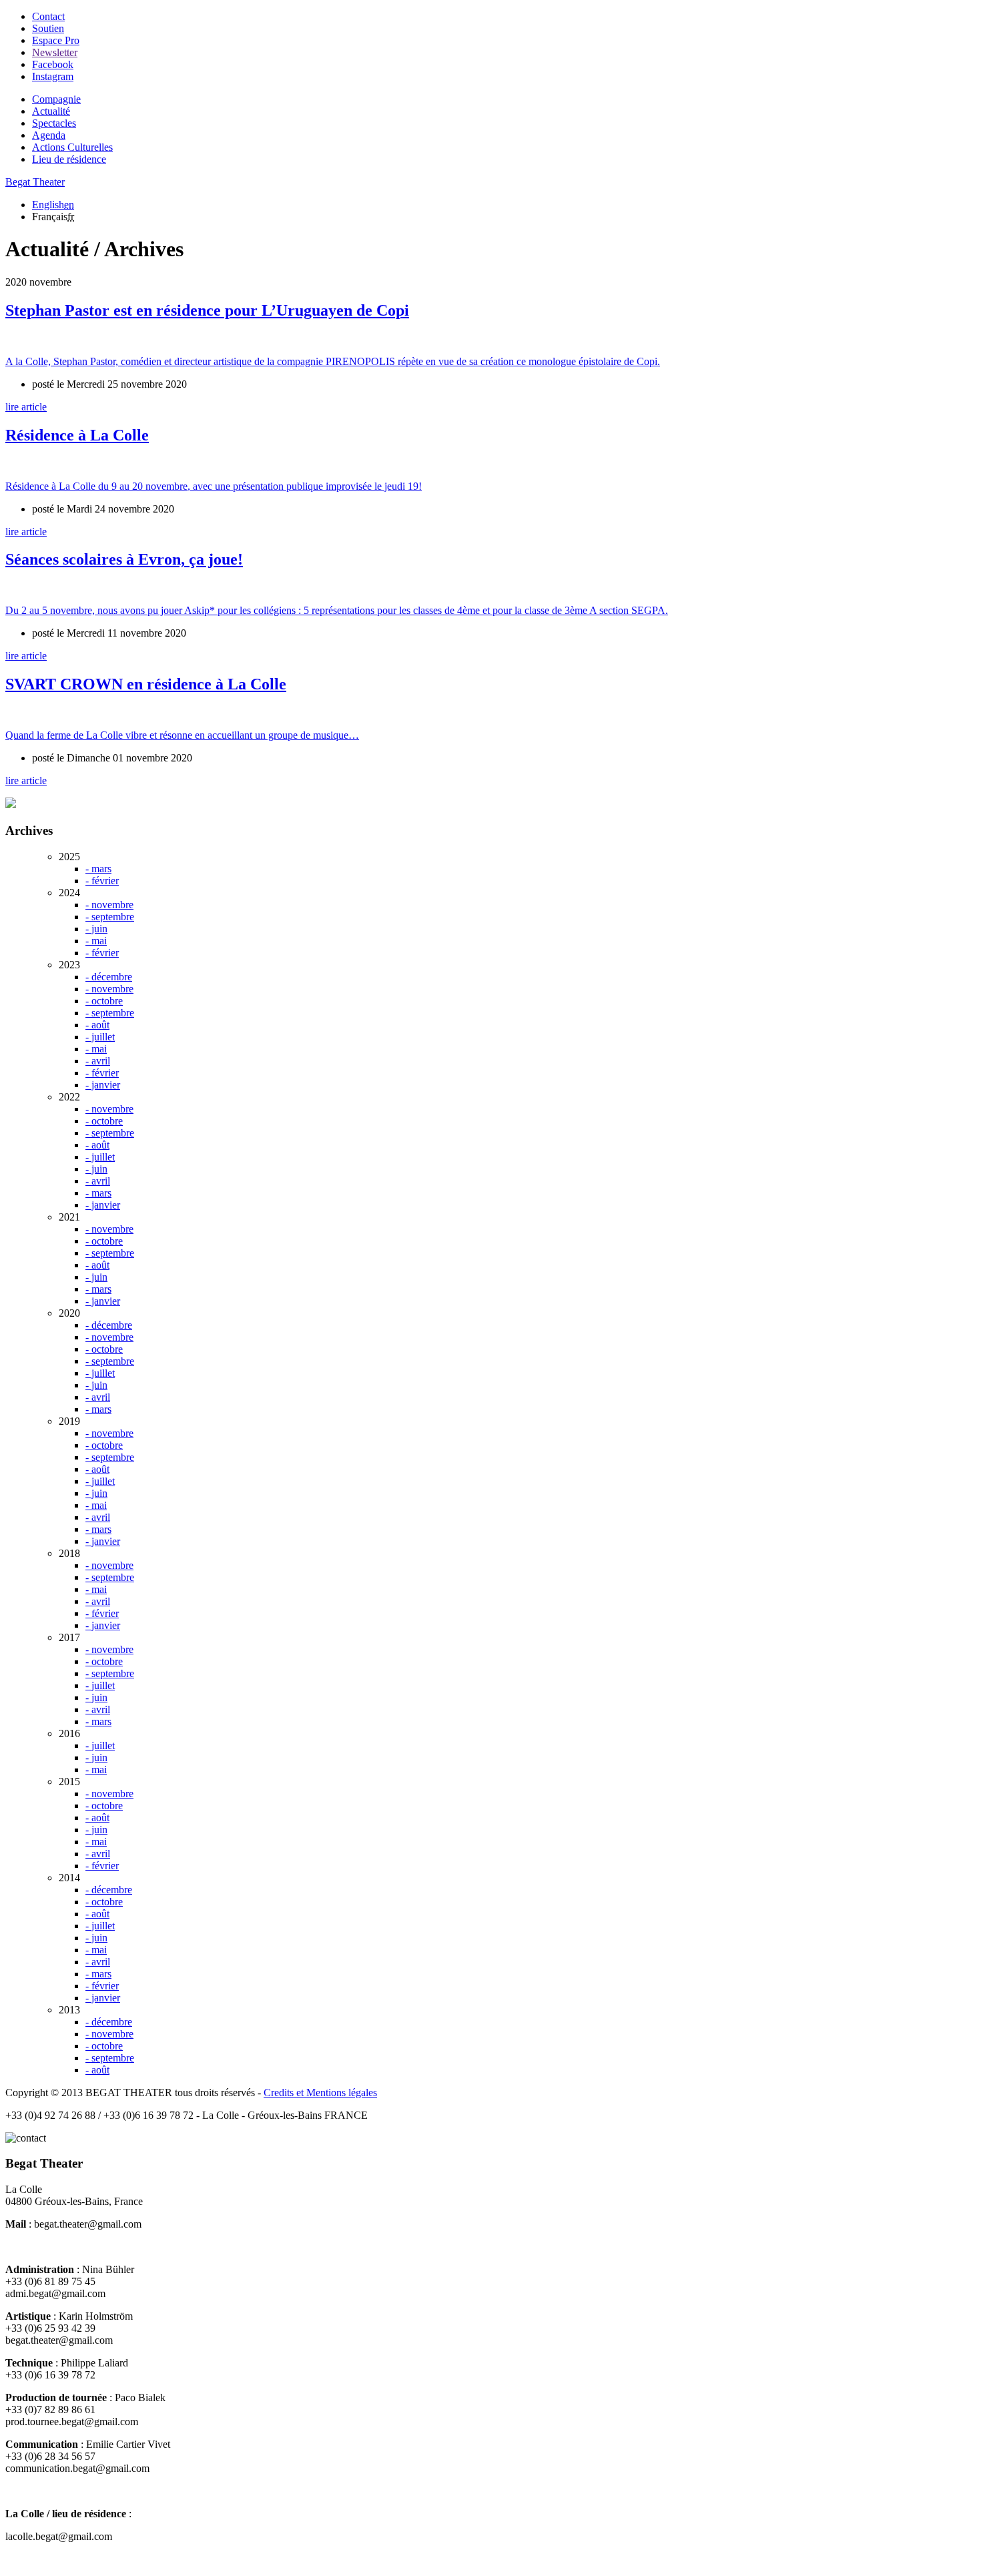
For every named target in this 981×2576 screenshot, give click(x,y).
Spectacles (54, 123)
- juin (96, 929)
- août (97, 1025)
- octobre (104, 1001)
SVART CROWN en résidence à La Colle (146, 684)
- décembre (109, 977)
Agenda (49, 135)
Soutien (48, 28)
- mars (98, 869)
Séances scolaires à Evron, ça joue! (124, 559)
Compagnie (56, 99)
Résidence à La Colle (77, 435)
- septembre (110, 917)
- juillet (100, 1037)
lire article (26, 407)
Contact (48, 16)
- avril (98, 1061)
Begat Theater (35, 182)
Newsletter (55, 52)
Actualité (51, 111)
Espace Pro (56, 40)
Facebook (53, 64)
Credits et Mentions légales (320, 2092)
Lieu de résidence (69, 159)
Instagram (53, 76)
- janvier (103, 1085)
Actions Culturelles (72, 147)
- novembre (109, 905)
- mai (96, 941)
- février (102, 881)
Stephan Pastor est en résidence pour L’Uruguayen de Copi (207, 310)
